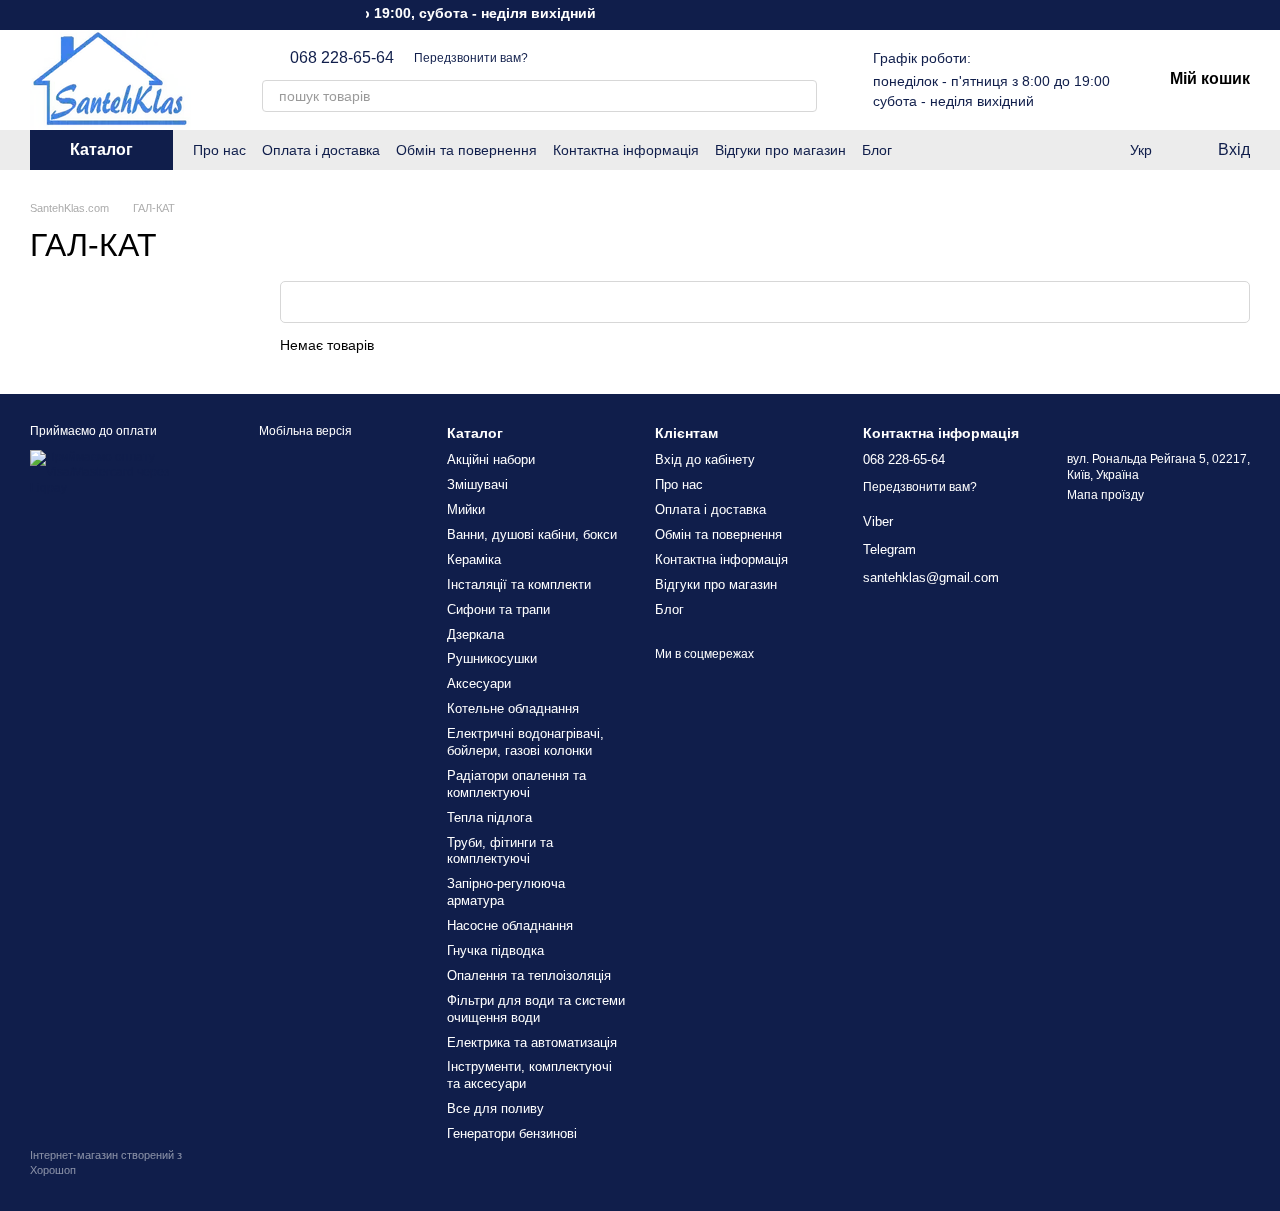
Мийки (466, 509)
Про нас (219, 150)
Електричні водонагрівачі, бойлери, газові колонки (525, 742)
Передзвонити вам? (471, 58)
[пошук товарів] (801, 96)
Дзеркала (475, 634)
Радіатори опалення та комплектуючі (516, 784)
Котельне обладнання (513, 708)
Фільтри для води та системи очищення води (536, 1009)
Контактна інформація (626, 150)
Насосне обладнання (510, 925)
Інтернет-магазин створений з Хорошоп (106, 1162)
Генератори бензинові (512, 1133)
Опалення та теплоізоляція (529, 975)
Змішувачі (477, 484)
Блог (877, 150)
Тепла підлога (489, 817)
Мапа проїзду (1105, 495)
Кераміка (474, 559)
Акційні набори (491, 459)
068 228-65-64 (342, 58)
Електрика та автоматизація (532, 1042)
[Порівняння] (1100, 150)
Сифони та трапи (498, 609)
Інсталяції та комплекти (519, 584)
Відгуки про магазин (780, 150)
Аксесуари (479, 683)
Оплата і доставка (321, 150)
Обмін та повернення (466, 150)
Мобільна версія (304, 431)
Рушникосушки (492, 658)
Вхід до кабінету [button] (705, 459)
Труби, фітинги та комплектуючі (500, 851)
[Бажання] (1060, 150)
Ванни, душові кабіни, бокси (532, 534)
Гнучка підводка (495, 950)
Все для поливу (495, 1108)
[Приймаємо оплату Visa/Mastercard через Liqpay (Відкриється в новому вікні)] (119, 472)
